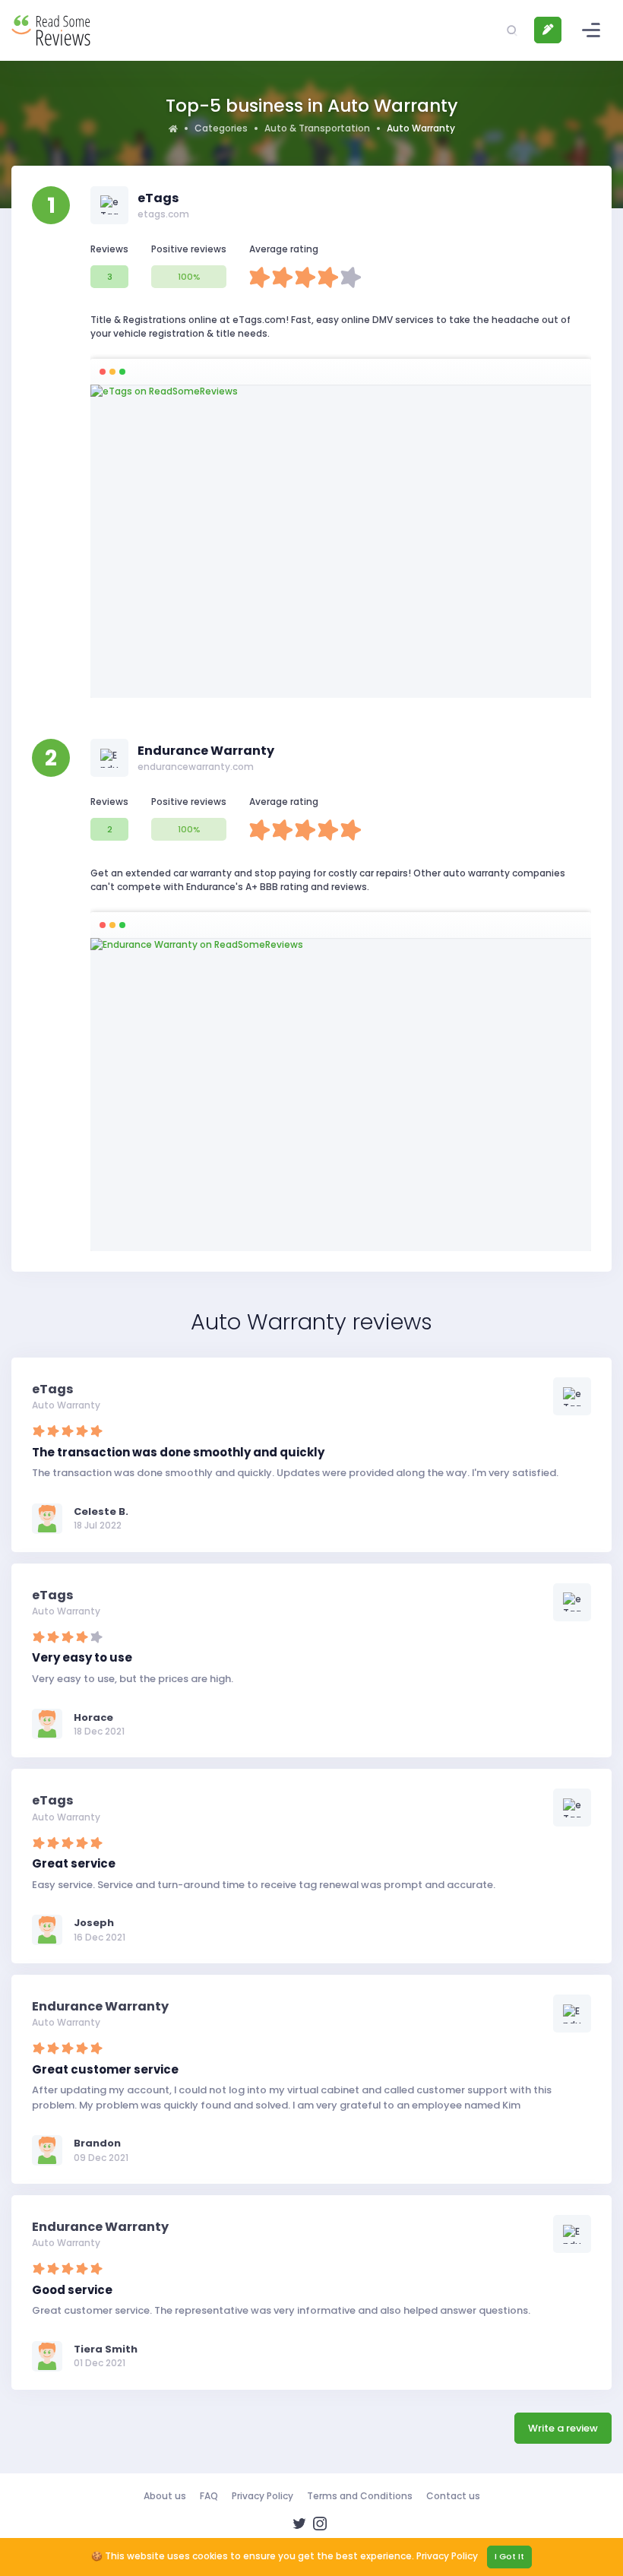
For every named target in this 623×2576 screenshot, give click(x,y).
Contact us (453, 2496)
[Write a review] (548, 30)
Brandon (97, 2143)
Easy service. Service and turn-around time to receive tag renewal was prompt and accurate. (264, 1885)
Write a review (563, 2428)
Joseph (94, 1923)
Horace (93, 1717)
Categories (221, 128)
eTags (158, 198)
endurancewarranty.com (196, 767)
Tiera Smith (106, 2349)
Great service (74, 1863)
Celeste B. (101, 1511)
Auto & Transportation (317, 128)
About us (165, 2496)
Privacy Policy (262, 2496)
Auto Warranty (66, 1405)
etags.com (163, 214)
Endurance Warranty (206, 751)
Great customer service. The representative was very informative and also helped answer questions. (281, 2310)
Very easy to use (82, 1657)
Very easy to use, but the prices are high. (133, 1679)
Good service (72, 2290)
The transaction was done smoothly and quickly (178, 1452)
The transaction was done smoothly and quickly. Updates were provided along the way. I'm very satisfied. (295, 1473)
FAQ (209, 2496)
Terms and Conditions (360, 2496)
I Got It (509, 2556)
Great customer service (105, 2069)
